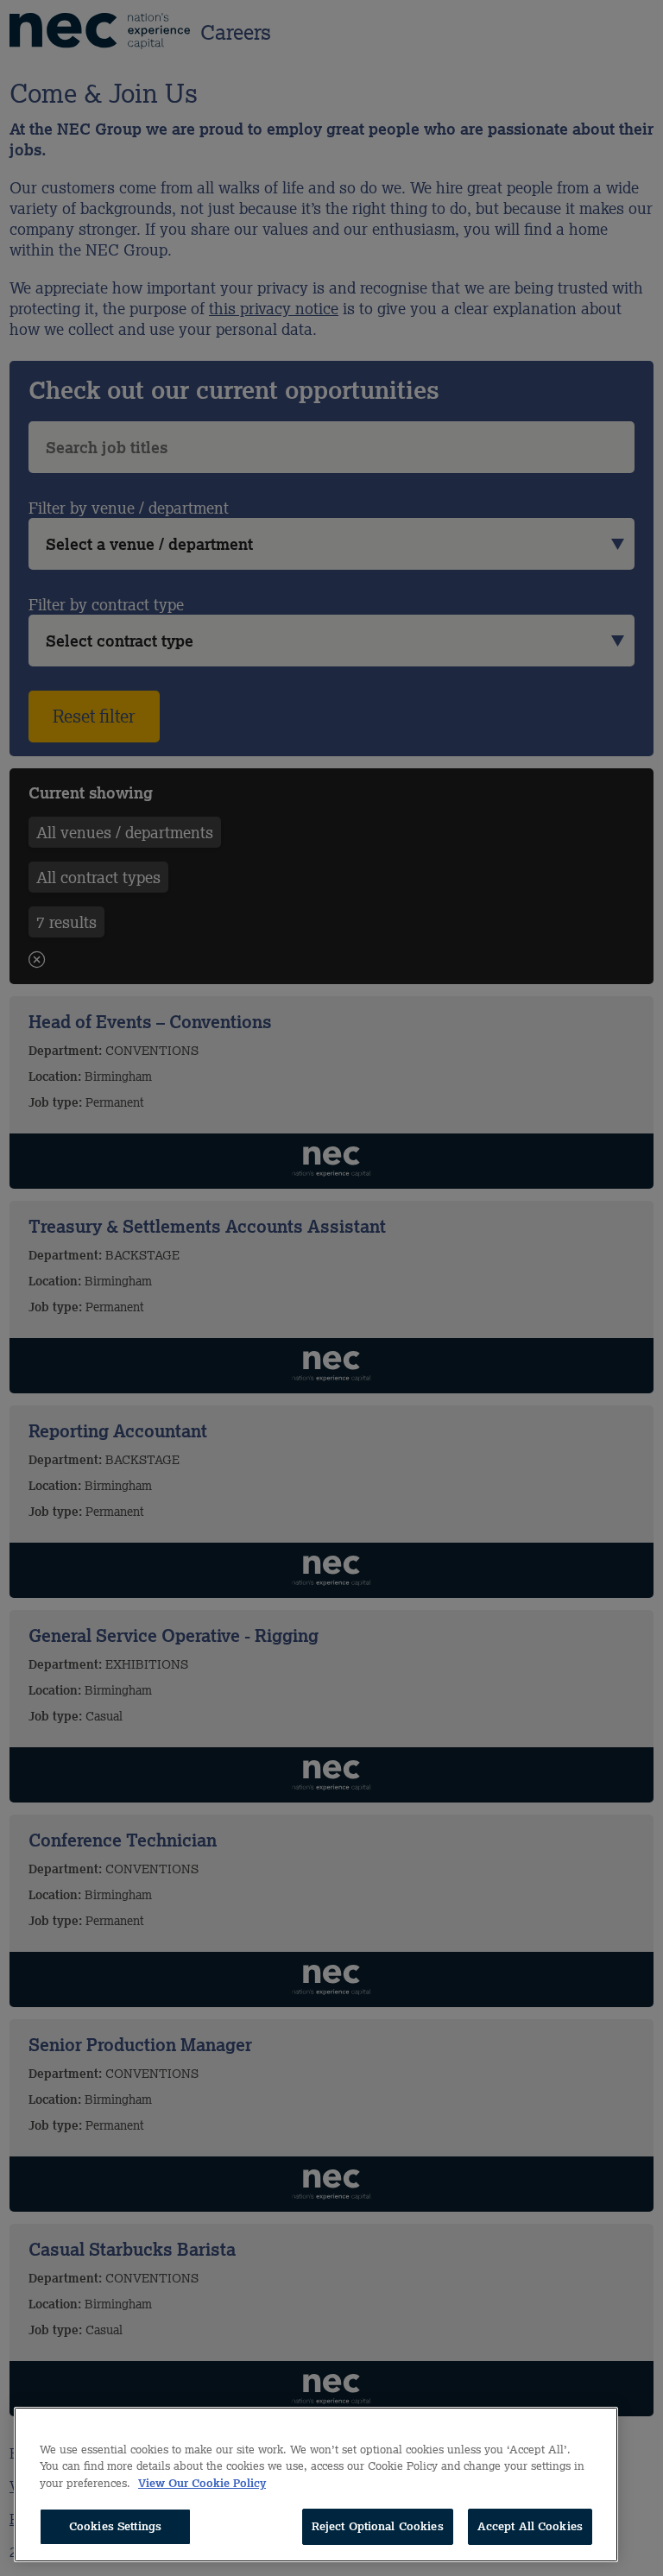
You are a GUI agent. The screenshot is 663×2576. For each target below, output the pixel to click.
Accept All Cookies (530, 2526)
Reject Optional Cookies (378, 2526)
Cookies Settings (115, 2526)
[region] (316, 2484)
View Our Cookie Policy (202, 2483)
